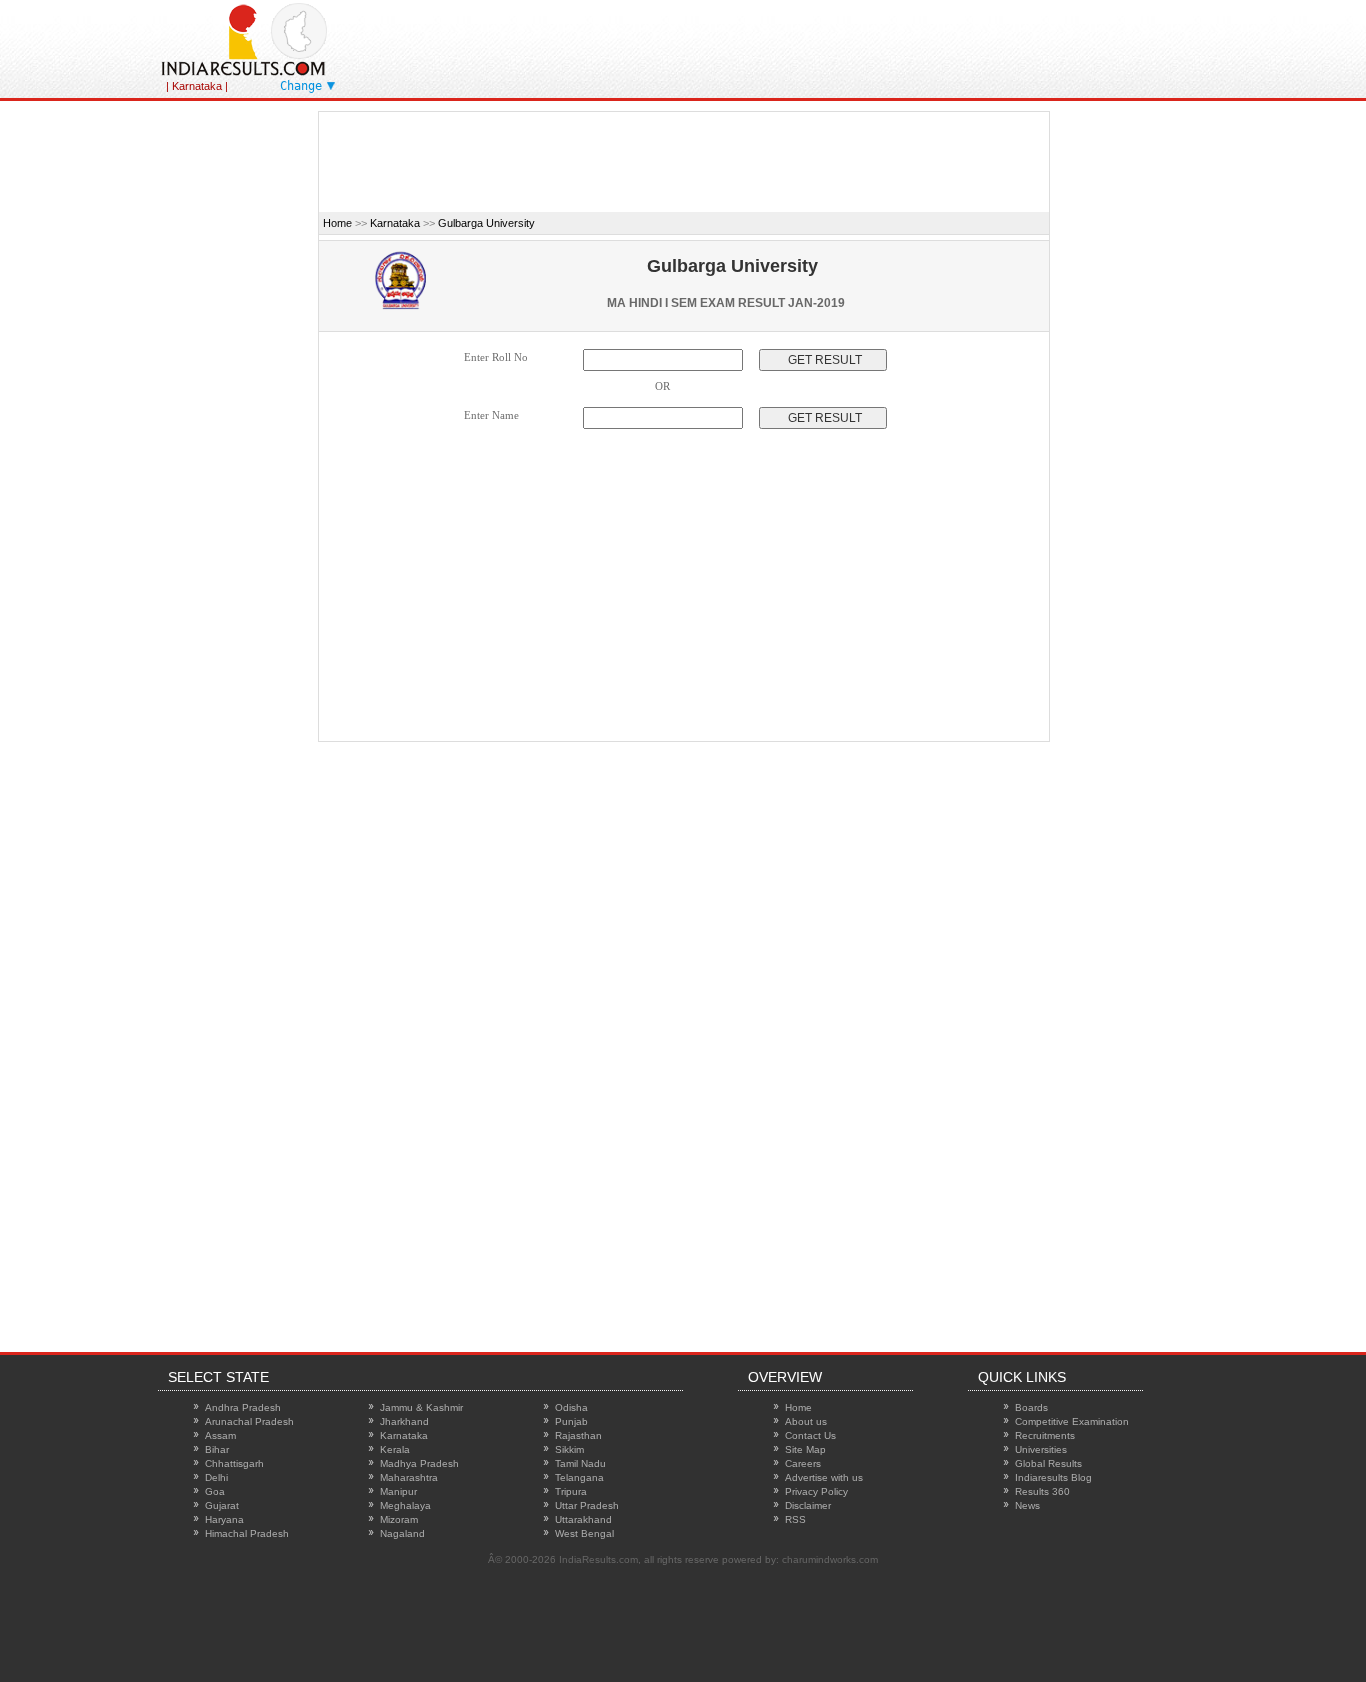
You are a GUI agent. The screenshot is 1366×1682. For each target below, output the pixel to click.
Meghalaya (405, 1505)
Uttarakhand (583, 1519)
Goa (215, 1491)
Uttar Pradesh (587, 1505)
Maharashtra (409, 1477)
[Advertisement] (872, 45)
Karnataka (395, 223)
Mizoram (399, 1519)
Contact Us (810, 1435)
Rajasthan (578, 1435)
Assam (220, 1435)
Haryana (224, 1519)
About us (806, 1421)
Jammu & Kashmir (421, 1407)
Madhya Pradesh (419, 1463)
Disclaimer (808, 1505)
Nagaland (402, 1533)
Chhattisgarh (234, 1463)
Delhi (216, 1477)
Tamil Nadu (580, 1463)
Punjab (571, 1421)
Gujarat (222, 1505)
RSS (795, 1519)
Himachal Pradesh (247, 1533)
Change (301, 86)
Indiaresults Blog (1053, 1477)
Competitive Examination (1072, 1421)
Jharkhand (404, 1421)
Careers (803, 1463)
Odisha (571, 1407)
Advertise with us (824, 1477)
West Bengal (584, 1533)
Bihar (217, 1449)
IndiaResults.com (598, 1559)
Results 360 (1042, 1491)
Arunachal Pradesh (249, 1421)
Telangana (579, 1477)
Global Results (1048, 1463)
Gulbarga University (486, 223)
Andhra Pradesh (243, 1407)
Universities (1041, 1449)
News (1027, 1505)
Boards (1031, 1407)
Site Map (805, 1449)
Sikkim (569, 1449)
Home (337, 223)
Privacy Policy (816, 1491)
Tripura (571, 1491)
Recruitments (1045, 1435)
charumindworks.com (830, 1559)
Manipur (398, 1491)
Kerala (395, 1449)
